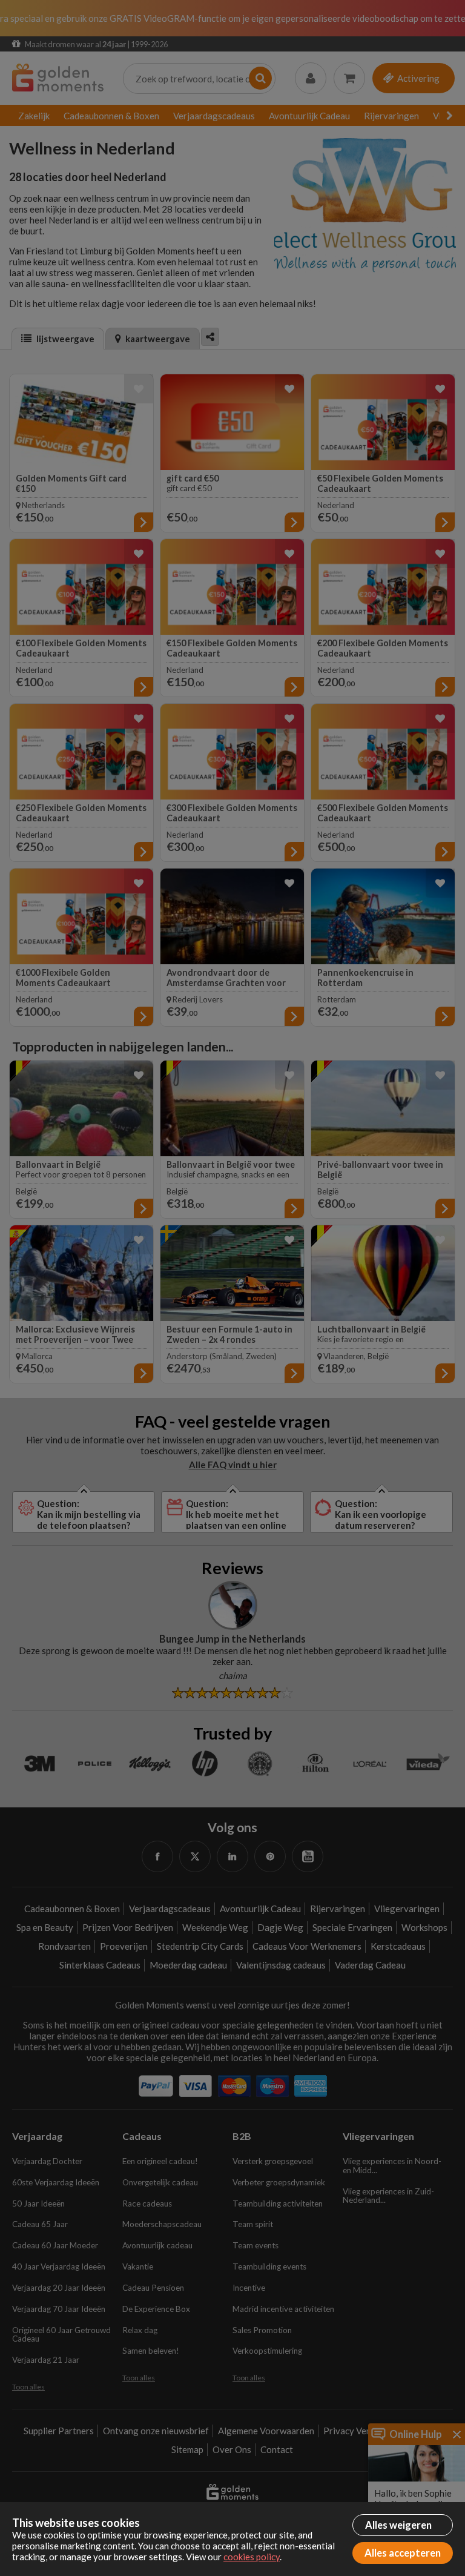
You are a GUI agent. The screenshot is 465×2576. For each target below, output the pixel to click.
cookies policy (252, 2557)
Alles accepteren (403, 2553)
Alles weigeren (398, 2525)
